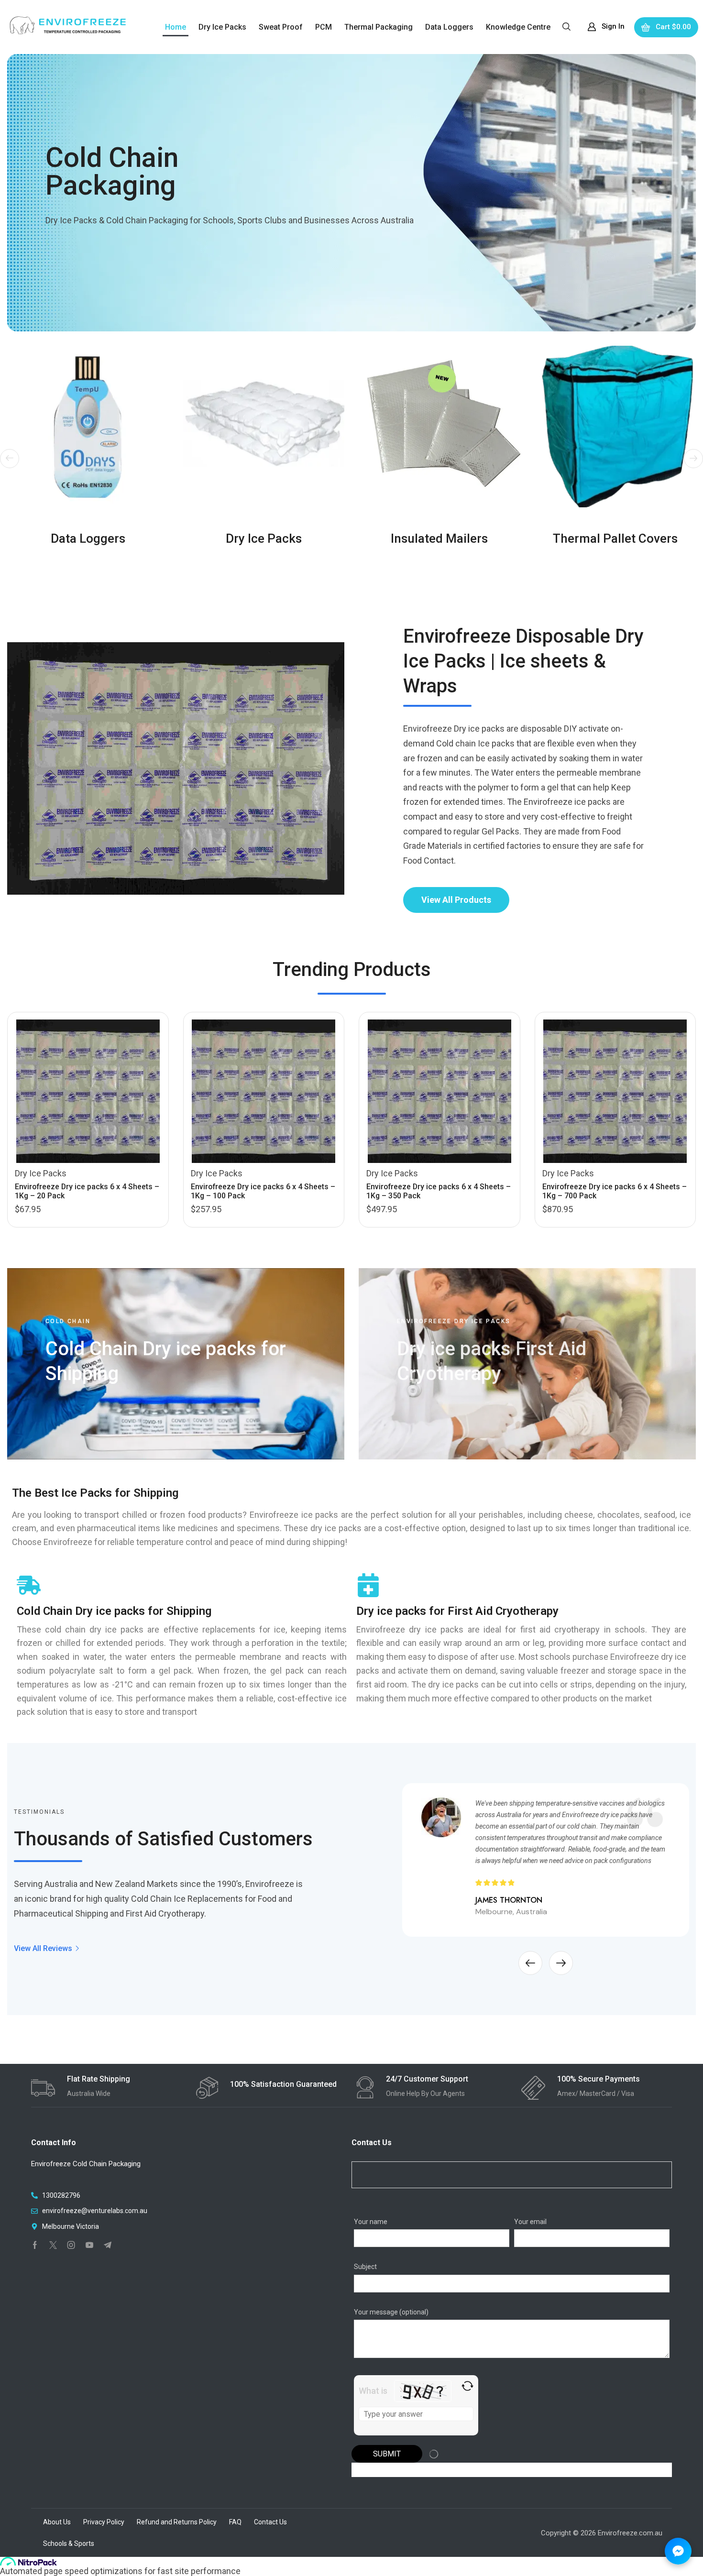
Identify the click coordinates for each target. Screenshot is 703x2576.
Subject (365, 2267)
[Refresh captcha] (467, 2386)
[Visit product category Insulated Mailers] (439, 427)
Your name (371, 2222)
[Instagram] (71, 2245)
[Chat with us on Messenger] (678, 2551)
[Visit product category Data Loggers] (88, 427)
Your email (530, 2222)
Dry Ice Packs (41, 1173)
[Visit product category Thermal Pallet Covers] (615, 427)
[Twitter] (53, 2245)
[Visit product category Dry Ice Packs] (264, 427)
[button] (566, 26)
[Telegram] (108, 2245)
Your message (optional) (391, 2312)
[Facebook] (35, 2245)
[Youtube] (89, 2245)
